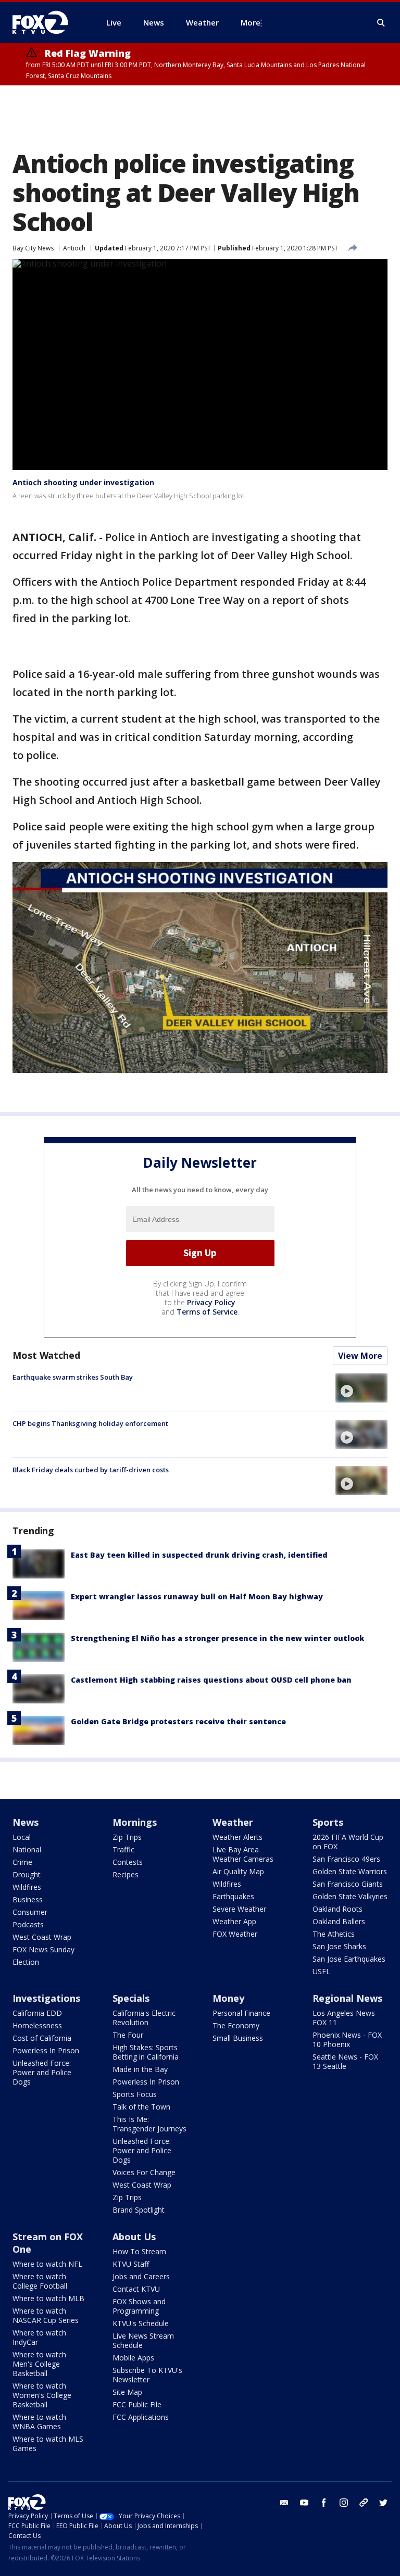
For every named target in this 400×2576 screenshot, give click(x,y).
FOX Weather (235, 1934)
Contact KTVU (136, 2289)
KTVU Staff (131, 2264)
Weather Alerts (238, 1837)
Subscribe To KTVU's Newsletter (147, 2375)
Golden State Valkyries (350, 1896)
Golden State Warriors (350, 1871)
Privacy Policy (211, 1302)
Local (22, 1837)
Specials (131, 1998)
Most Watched (46, 1355)
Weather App (234, 1921)
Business (28, 1899)
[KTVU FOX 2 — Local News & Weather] (47, 22)
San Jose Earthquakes (349, 1959)
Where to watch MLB (48, 2298)
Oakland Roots (337, 1909)
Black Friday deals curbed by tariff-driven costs (91, 1470)
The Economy (236, 2025)
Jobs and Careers (141, 2276)
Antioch (74, 248)
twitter (383, 2503)
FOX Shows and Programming (139, 2306)
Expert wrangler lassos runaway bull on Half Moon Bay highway (197, 1596)
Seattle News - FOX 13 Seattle (345, 2061)
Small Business (238, 2038)
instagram (344, 2503)
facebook (324, 2503)
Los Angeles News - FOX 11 (346, 2018)
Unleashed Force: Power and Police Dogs (42, 2072)
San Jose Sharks (339, 1946)
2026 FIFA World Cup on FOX (348, 1842)
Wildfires (27, 1887)
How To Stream (139, 2251)
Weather (233, 1822)
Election (26, 1962)
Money (228, 1998)
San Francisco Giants (348, 1884)
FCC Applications (141, 2417)
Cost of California (42, 2038)
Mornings (135, 1822)
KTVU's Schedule (141, 2323)
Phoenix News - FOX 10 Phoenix (347, 2040)
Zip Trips (127, 1837)
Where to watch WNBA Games (39, 2422)
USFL (321, 1971)
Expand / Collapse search (381, 23)
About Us (134, 2237)
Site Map (127, 2392)
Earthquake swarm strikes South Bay (73, 1377)
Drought (27, 1874)
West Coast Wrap (42, 1937)
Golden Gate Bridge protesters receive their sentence (178, 1721)
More (251, 22)
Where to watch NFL (47, 2264)
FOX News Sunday (43, 1949)
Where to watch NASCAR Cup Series (46, 2315)
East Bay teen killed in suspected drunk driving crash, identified (199, 1555)
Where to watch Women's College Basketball (42, 2395)
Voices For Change (144, 2172)
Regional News (347, 1998)
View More (360, 1356)
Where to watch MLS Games (48, 2444)
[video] (361, 1388)
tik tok (364, 2503)
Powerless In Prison (46, 2050)
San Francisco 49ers (346, 1859)
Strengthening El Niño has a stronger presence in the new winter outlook (217, 1638)
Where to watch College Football (40, 2281)
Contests (128, 1862)
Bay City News (33, 248)
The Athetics (334, 1934)
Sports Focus (135, 2094)
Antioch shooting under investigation (83, 482)
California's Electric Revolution (144, 2018)
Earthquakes (233, 1896)
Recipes (126, 1874)
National (27, 1849)
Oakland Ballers (339, 1921)
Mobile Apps (133, 2358)
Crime (22, 1862)
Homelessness (37, 2025)
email (284, 2503)
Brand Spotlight (139, 2210)
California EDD (37, 2013)
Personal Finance (241, 2013)
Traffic (123, 1849)
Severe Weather (239, 1909)
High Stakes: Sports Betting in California (146, 2052)
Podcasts (28, 1924)
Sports (328, 1822)
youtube (304, 2503)
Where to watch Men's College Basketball (39, 2364)
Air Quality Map (238, 1871)
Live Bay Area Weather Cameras (243, 1854)
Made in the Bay (140, 2069)
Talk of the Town (141, 2107)
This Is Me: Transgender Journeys (149, 2124)
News (26, 1822)
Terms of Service (207, 1312)
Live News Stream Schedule (143, 2340)
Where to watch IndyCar (39, 2337)
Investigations (46, 1998)
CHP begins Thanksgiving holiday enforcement (90, 1423)
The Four (128, 2035)
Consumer (30, 1912)
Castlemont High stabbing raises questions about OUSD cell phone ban (211, 1680)
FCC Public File (137, 2404)
